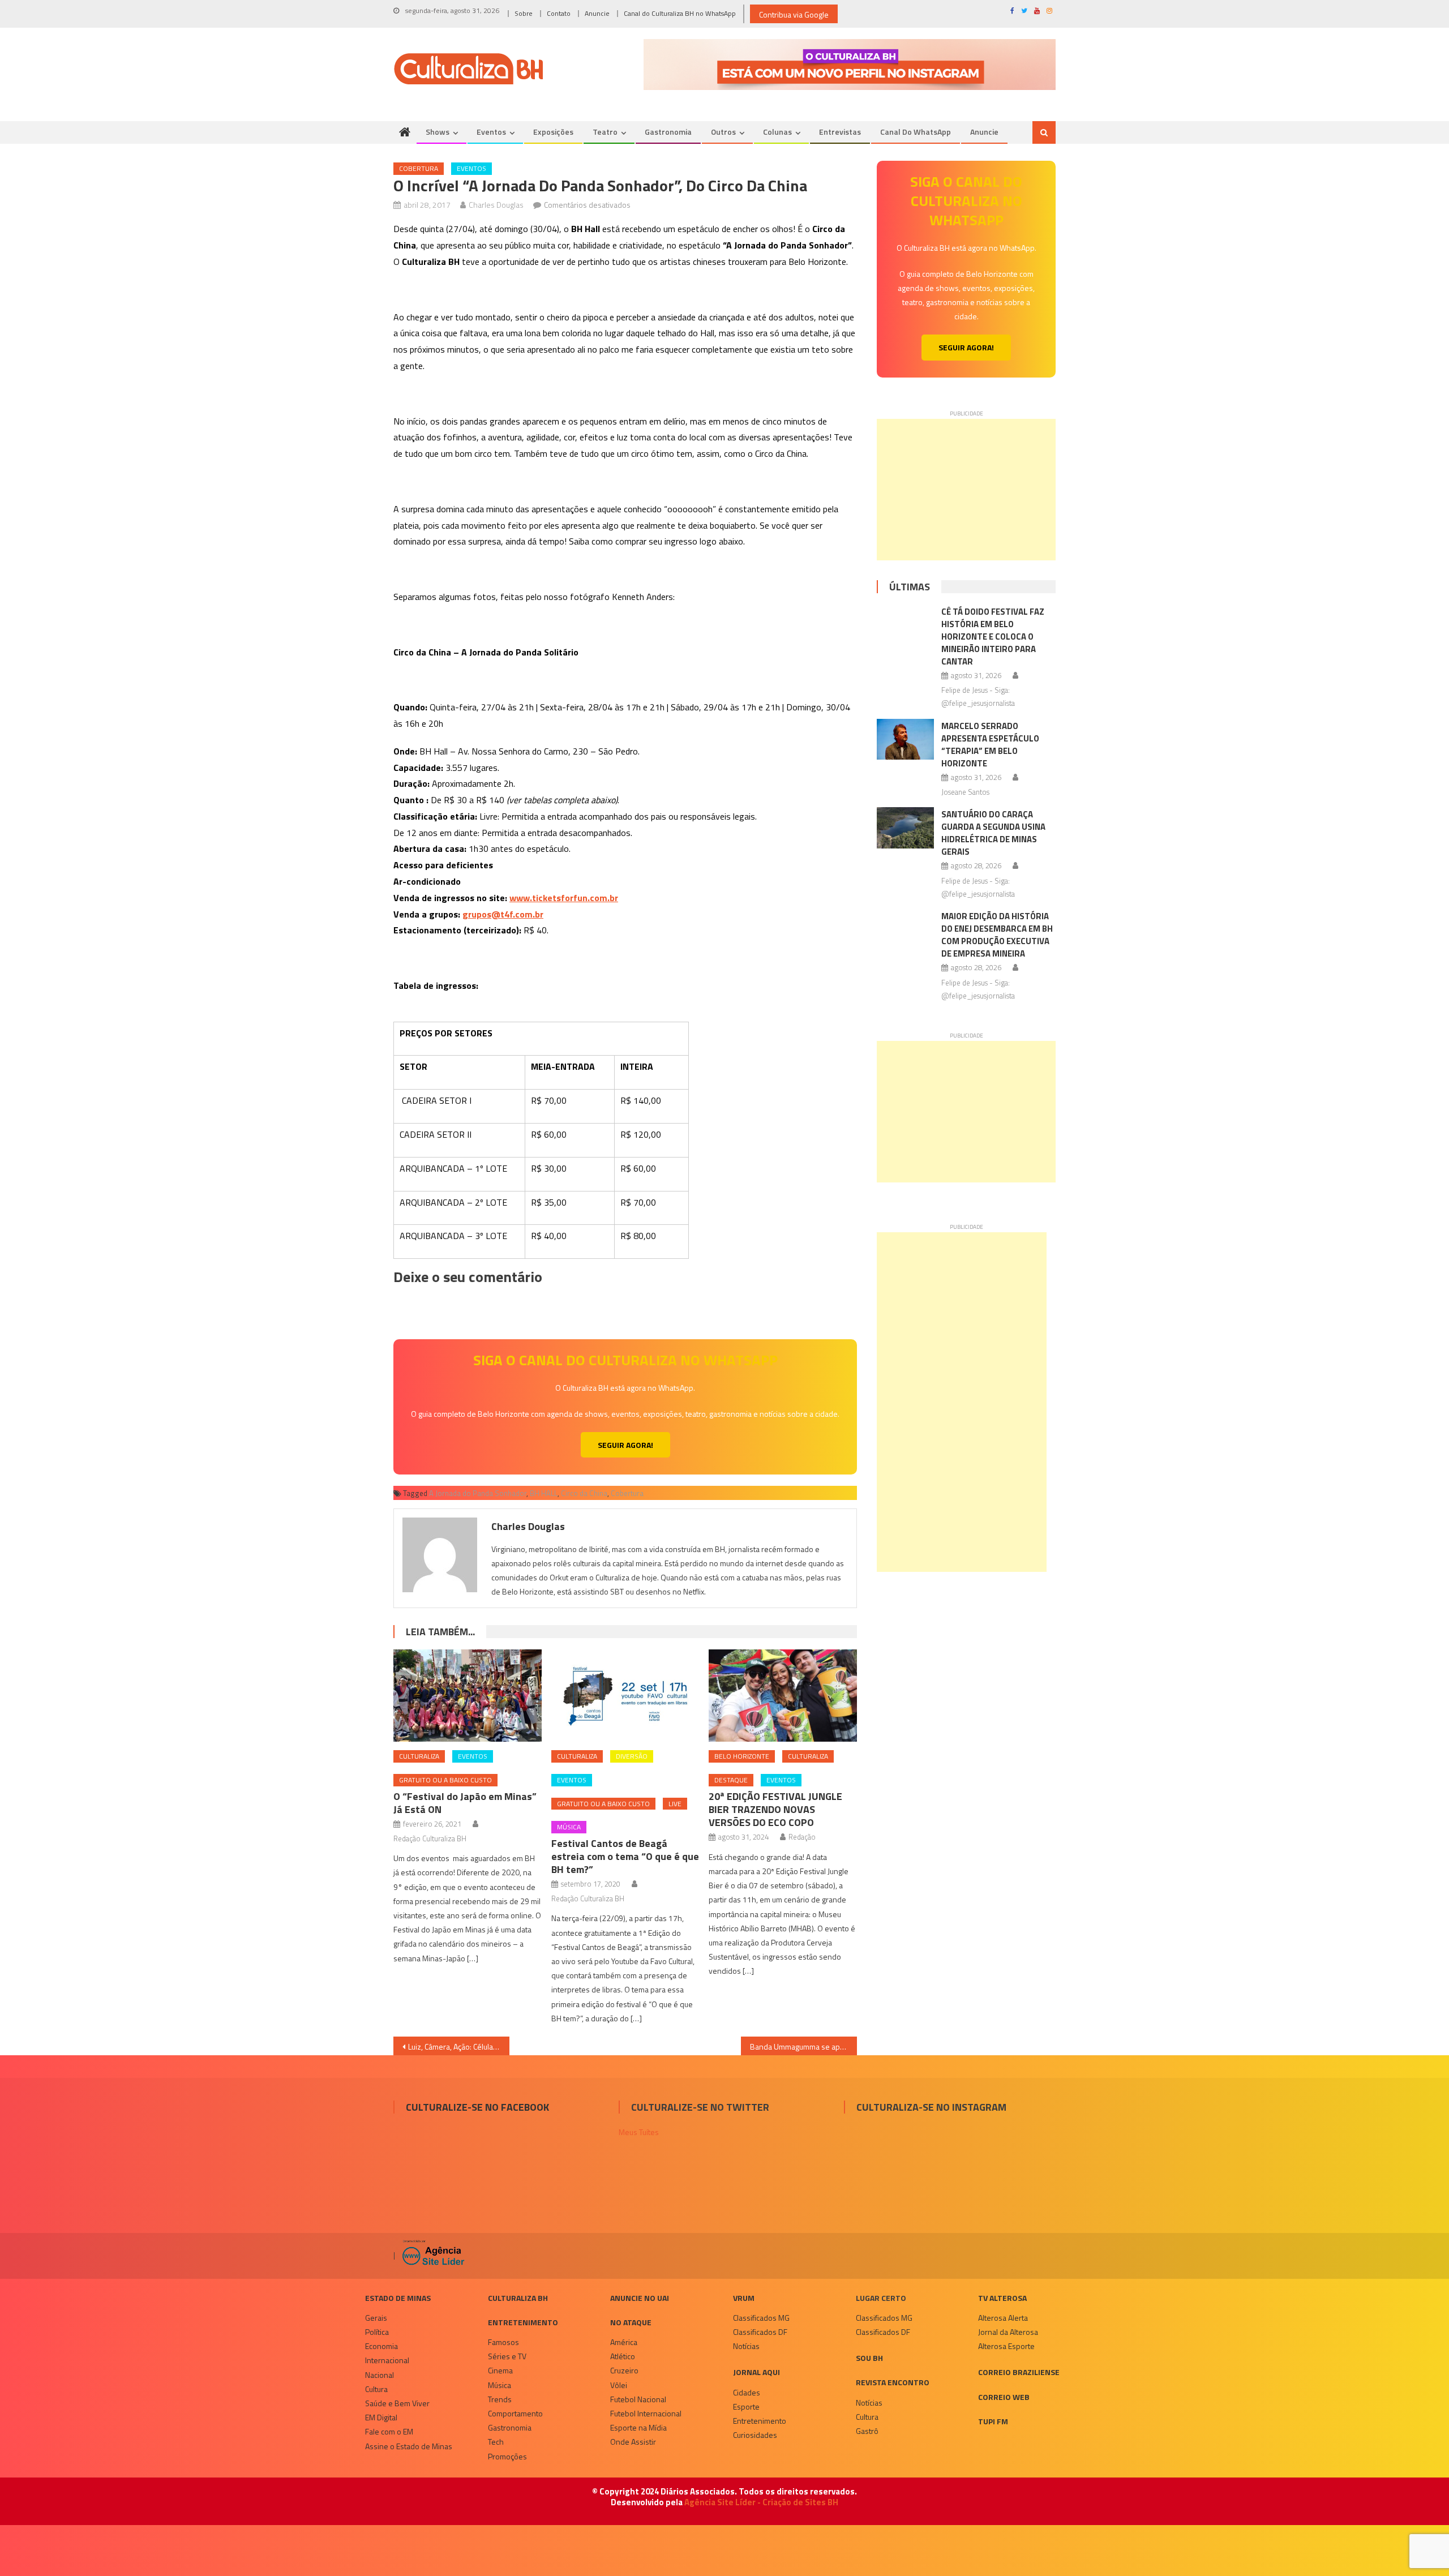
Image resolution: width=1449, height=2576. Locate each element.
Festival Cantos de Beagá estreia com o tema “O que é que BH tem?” (625, 1856)
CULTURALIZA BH (518, 2298)
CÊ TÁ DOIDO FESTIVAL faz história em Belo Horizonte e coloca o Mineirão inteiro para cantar (993, 637)
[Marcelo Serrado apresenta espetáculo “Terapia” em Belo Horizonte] (905, 739)
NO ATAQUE (631, 2322)
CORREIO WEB (1004, 2397)
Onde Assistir (633, 2442)
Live (675, 1804)
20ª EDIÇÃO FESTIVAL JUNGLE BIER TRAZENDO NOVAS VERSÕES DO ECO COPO (775, 1809)
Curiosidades (755, 2435)
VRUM (744, 2298)
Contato (559, 13)
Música (569, 1827)
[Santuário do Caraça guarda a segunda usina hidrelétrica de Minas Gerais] (905, 828)
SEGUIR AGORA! (625, 1445)
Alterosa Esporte (1006, 2346)
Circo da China (584, 1493)
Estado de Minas (398, 2298)
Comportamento (515, 2413)
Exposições (553, 132)
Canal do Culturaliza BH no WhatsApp (680, 13)
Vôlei (619, 2385)
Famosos (503, 2342)
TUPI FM (993, 2421)
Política (377, 2332)
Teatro (605, 132)
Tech (496, 2442)
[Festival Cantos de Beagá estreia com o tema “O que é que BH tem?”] (625, 1696)
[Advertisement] (966, 490)
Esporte (746, 2406)
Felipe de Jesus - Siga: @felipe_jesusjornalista (978, 696)
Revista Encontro (893, 2382)
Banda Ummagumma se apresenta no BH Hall (803, 2046)
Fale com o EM (389, 2431)
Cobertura (419, 168)
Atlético (623, 2356)
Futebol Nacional (638, 2399)
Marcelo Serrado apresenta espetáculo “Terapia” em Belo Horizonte (990, 745)
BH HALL (544, 1493)
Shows (438, 132)
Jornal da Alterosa (1008, 2332)
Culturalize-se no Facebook (477, 2107)
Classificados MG (761, 2318)
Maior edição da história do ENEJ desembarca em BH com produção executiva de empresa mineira (997, 935)
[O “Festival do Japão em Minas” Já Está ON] (468, 1696)
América (624, 2342)
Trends (500, 2399)
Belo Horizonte (742, 1756)
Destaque (731, 1780)
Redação (802, 1837)
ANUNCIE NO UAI (640, 2298)
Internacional (387, 2360)
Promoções (507, 2456)
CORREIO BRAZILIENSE (1019, 2372)
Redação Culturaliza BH (430, 1838)
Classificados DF (760, 2332)
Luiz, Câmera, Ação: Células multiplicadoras (459, 2046)
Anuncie (597, 13)
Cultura (376, 2389)
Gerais (376, 2318)
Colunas (777, 132)
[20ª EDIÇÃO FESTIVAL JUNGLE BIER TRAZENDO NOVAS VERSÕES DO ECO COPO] (783, 1696)
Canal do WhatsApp (916, 132)
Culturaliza (419, 1756)
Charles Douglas (496, 205)
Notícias (746, 2346)
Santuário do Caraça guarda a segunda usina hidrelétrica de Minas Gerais (993, 833)
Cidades (747, 2392)
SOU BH (869, 2358)
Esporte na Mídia (638, 2427)
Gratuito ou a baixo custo (445, 1780)
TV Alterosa (1002, 2298)
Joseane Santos (965, 792)
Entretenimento (523, 2322)
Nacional (380, 2375)
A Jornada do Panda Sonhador (478, 1493)
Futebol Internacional (646, 2413)
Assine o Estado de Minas (409, 2446)
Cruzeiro (624, 2370)
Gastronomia (668, 132)
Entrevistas (840, 132)
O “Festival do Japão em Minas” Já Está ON (465, 1803)
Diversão (632, 1756)
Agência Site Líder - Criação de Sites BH (761, 2502)
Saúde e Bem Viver (397, 2403)
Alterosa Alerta (1003, 2318)
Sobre (524, 13)
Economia (381, 2346)
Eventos (491, 132)
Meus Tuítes (639, 2132)
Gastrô (867, 2431)
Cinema (500, 2370)
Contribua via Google (794, 14)
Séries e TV (507, 2356)
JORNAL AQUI (756, 2372)
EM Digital (381, 2417)
